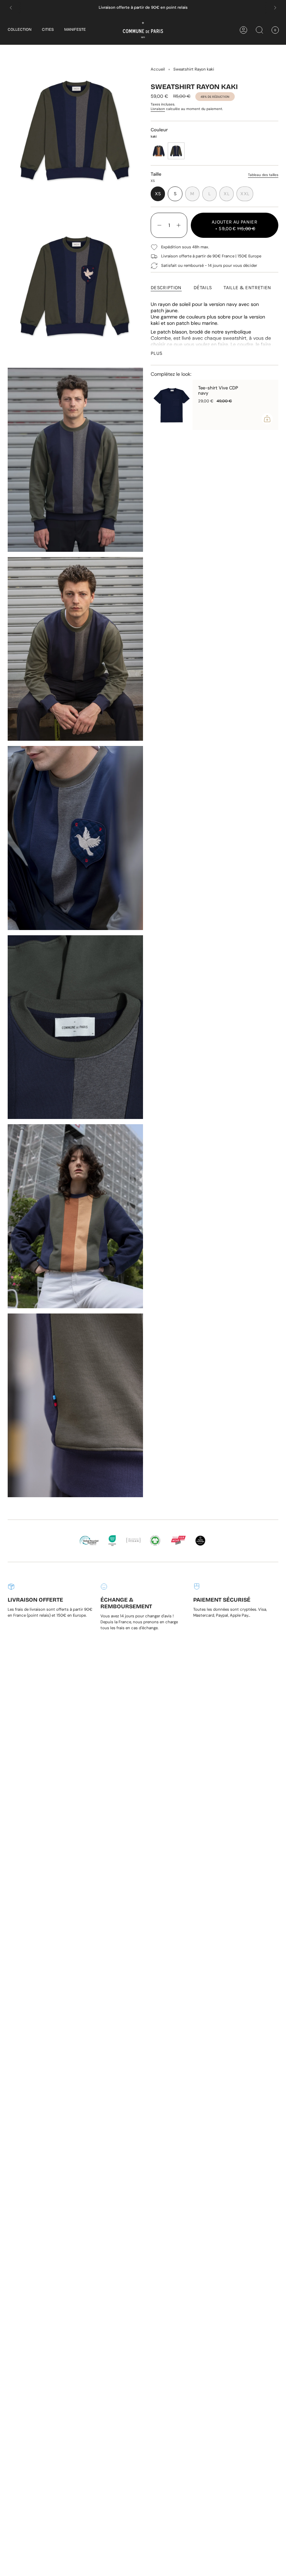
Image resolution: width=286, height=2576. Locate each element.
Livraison (158, 109)
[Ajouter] (267, 419)
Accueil (158, 69)
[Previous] (11, 8)
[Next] (275, 8)
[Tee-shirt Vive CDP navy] (172, 405)
